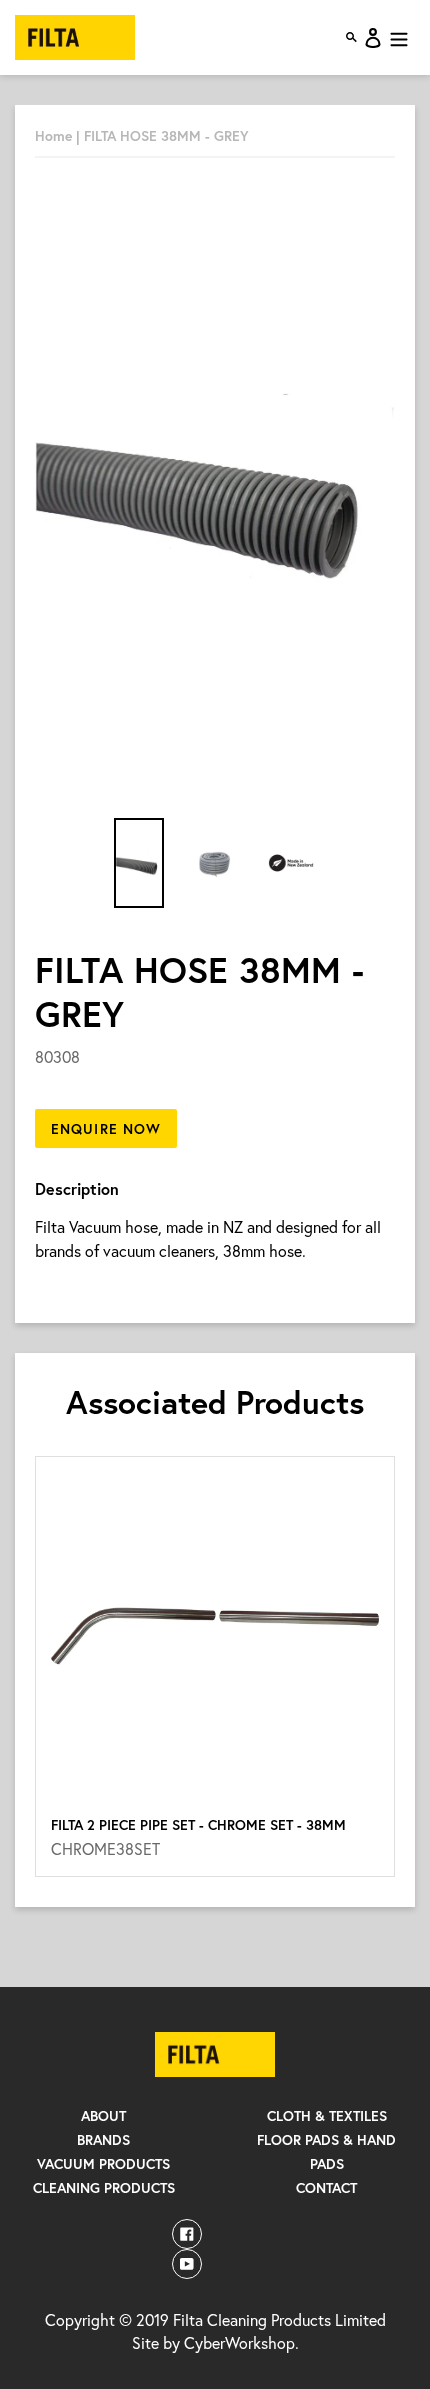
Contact (326, 2187)
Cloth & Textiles (327, 2115)
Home (53, 135)
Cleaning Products (104, 2187)
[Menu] (399, 38)
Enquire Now (106, 1128)
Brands (103, 2139)
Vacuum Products (103, 2163)
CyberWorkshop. (241, 2342)
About (103, 2115)
